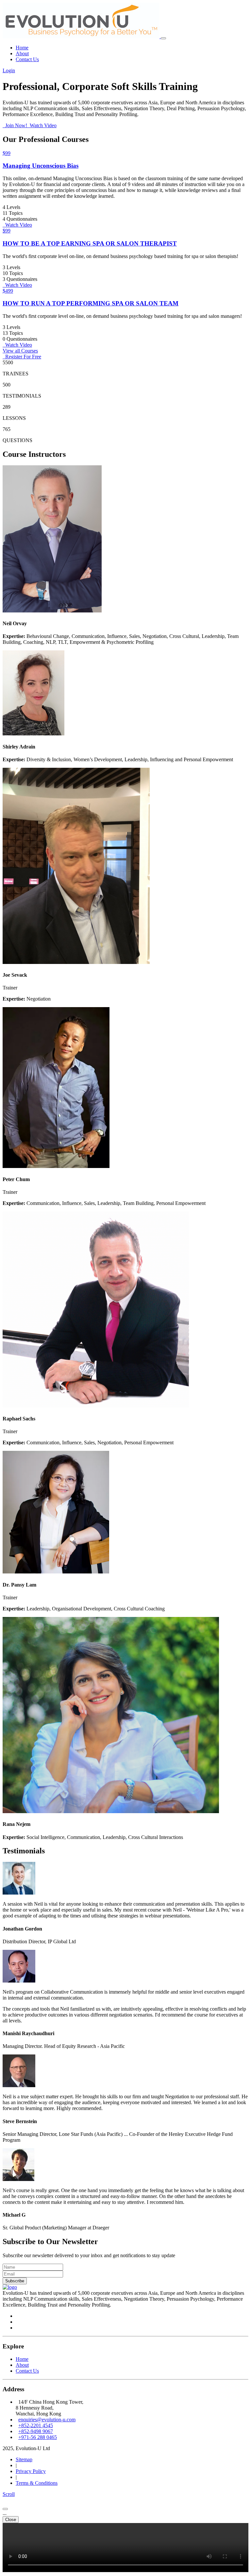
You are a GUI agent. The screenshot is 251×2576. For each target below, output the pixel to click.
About (22, 53)
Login (9, 70)
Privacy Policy (31, 2471)
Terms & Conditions (37, 2483)
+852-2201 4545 (36, 2425)
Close (11, 2520)
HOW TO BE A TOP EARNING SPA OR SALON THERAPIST (90, 243)
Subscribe (15, 2281)
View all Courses (20, 351)
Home (22, 48)
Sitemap (24, 2459)
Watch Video (42, 125)
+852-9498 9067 (36, 2431)
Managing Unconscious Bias (41, 166)
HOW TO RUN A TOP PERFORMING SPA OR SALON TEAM (91, 303)
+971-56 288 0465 (38, 2437)
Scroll (9, 2494)
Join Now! (16, 125)
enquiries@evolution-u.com (47, 2420)
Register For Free (22, 357)
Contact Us (27, 59)
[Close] (5, 2509)
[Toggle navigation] (163, 38)
